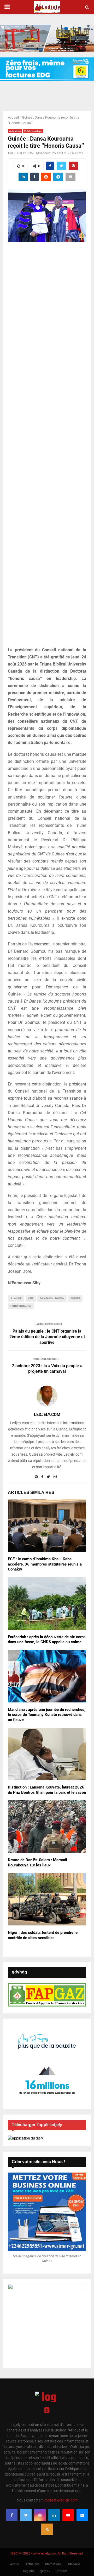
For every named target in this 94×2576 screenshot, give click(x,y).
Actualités (15, 131)
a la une (16, 1298)
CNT (31, 1298)
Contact (61, 2571)
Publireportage (33, 131)
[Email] (82, 2515)
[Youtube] (68, 2515)
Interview (74, 2564)
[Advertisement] (47, 447)
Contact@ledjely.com (60, 2500)
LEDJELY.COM (24, 153)
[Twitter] (26, 2515)
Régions (29, 2571)
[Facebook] (12, 2515)
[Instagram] (40, 2515)
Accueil (13, 117)
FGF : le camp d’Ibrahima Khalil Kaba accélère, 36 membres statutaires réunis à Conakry (45, 1564)
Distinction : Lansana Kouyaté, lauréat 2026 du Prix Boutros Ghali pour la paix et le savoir (47, 1790)
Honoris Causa (21, 1306)
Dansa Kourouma (52, 1298)
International (53, 2564)
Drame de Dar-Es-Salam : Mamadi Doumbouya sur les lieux (37, 1862)
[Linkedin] (54, 2515)
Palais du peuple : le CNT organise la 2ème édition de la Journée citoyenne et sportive (47, 1337)
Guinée (75, 1298)
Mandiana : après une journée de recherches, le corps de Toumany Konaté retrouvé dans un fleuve (47, 1715)
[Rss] (47, 2529)
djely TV (45, 2571)
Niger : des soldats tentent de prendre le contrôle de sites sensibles (43, 1935)
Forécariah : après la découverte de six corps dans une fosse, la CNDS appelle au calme (47, 1640)
